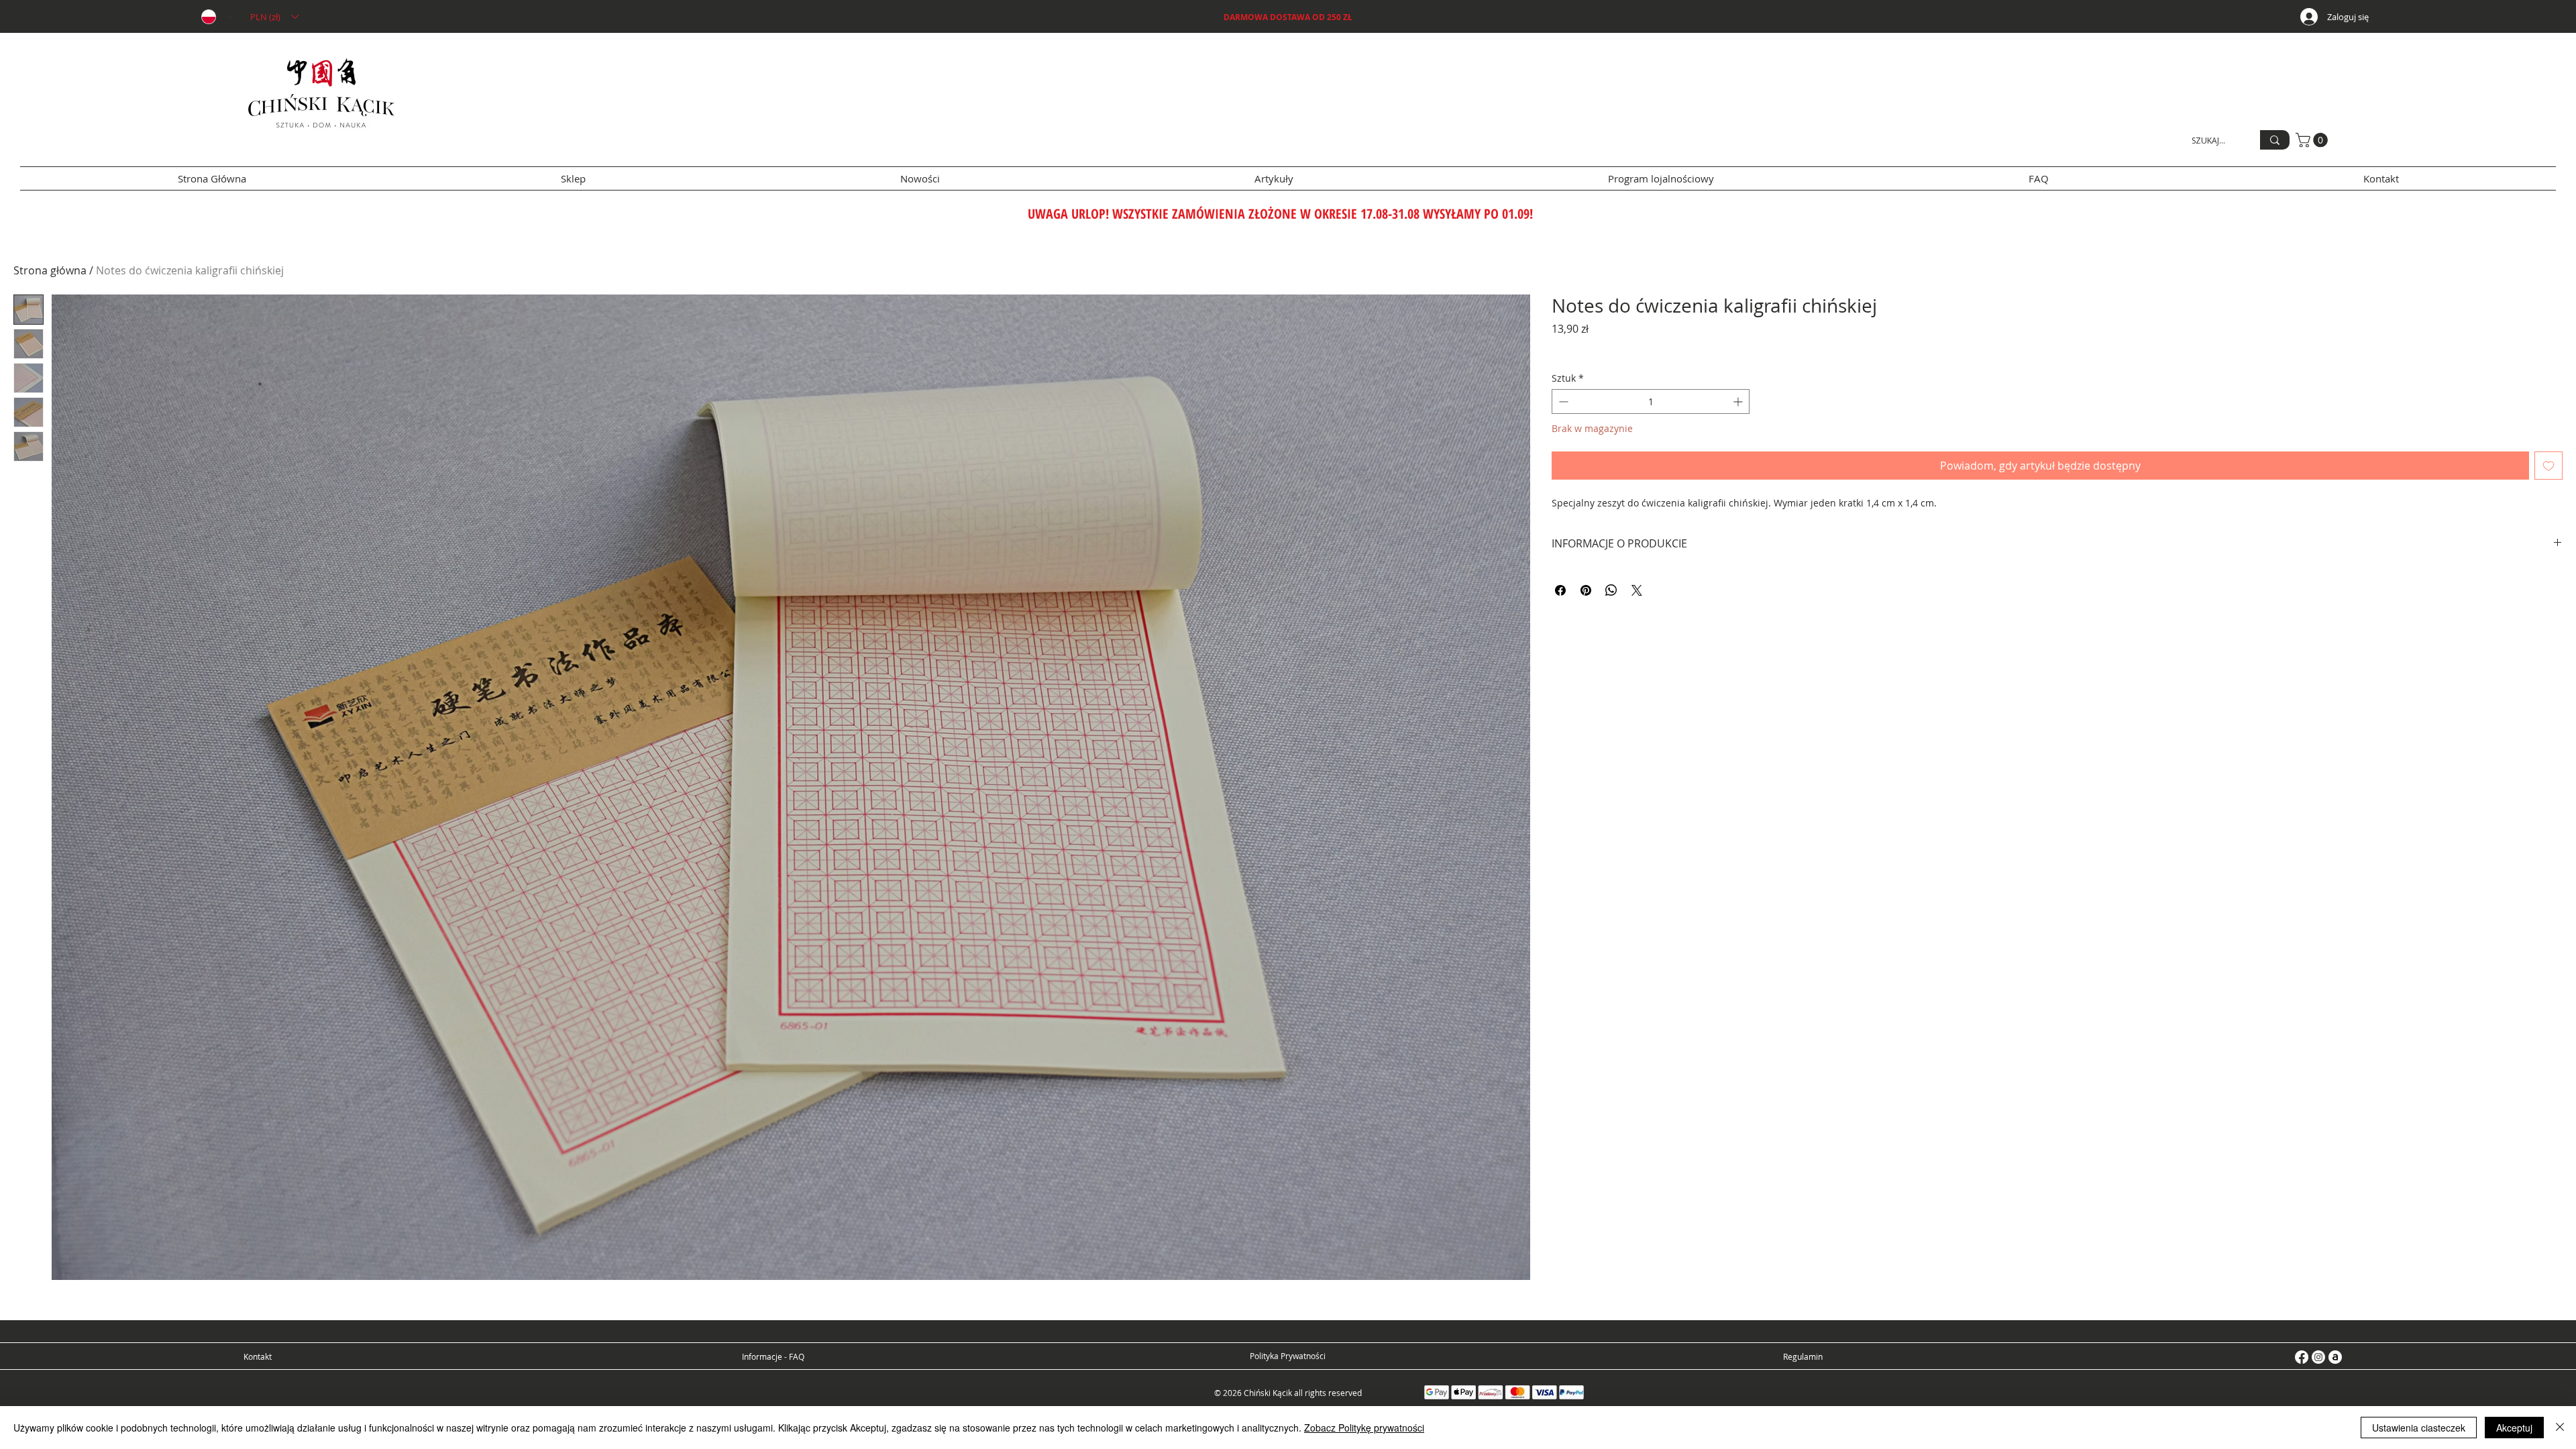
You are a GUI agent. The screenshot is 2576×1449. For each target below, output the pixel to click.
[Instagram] (2318, 1357)
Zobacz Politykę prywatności (1364, 1428)
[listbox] (274, 17)
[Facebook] (2302, 1357)
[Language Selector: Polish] (217, 17)
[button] (274, 17)
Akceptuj (2514, 1428)
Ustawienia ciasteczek (2419, 1428)
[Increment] (1739, 401)
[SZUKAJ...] (2275, 140)
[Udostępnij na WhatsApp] (1611, 590)
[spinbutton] (1651, 401)
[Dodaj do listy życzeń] (2548, 466)
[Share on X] (1637, 590)
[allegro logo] (2335, 1357)
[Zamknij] (2560, 1428)
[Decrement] (1562, 401)
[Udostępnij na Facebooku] (1560, 590)
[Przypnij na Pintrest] (1586, 590)
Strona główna (50, 270)
